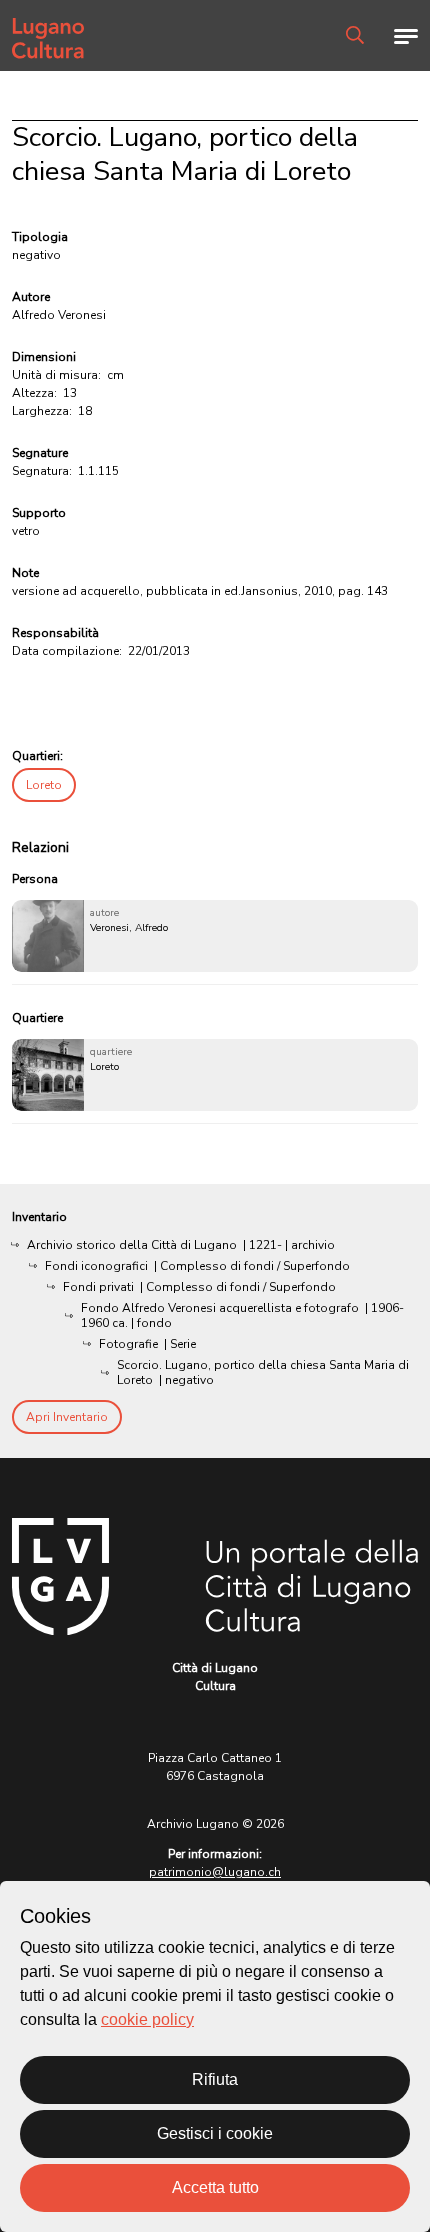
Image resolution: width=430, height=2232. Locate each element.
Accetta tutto (215, 2187)
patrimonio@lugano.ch (215, 1872)
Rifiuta (215, 2079)
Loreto (44, 785)
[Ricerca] (355, 35)
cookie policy (147, 2019)
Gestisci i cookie (215, 2133)
